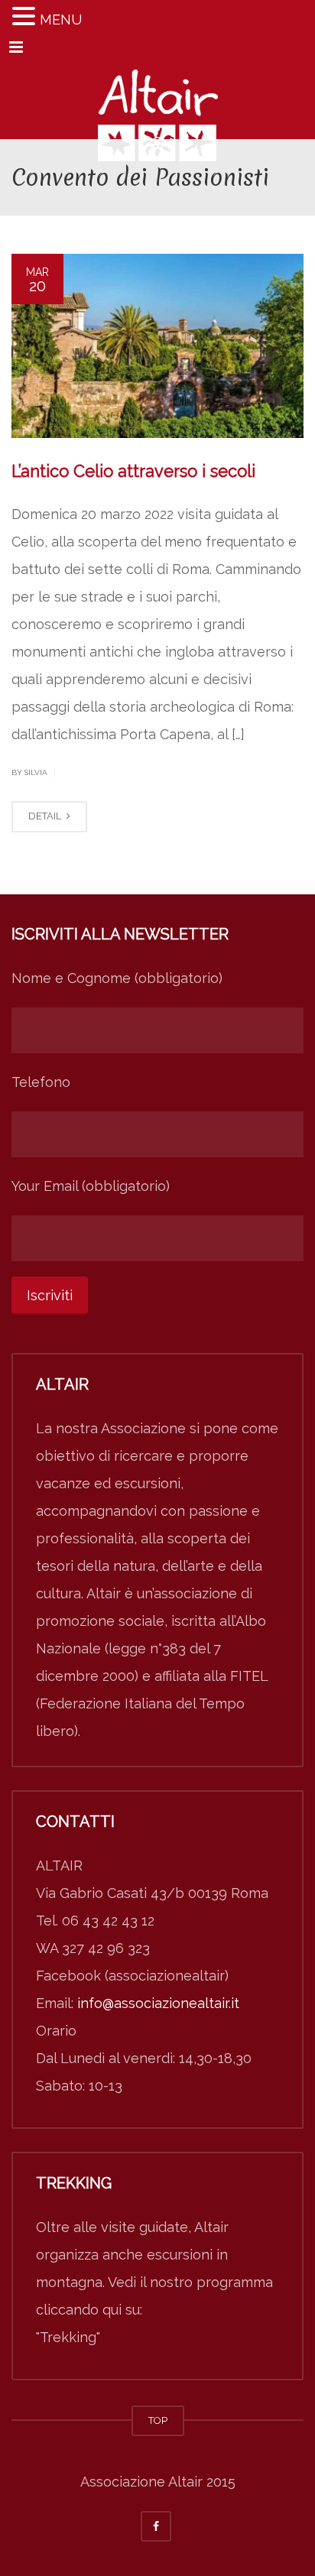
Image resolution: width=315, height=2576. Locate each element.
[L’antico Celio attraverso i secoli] (157, 346)
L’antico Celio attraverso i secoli (133, 471)
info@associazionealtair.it (158, 2003)
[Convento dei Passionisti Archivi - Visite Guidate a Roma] (157, 101)
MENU (61, 19)
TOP (158, 2420)
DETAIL (46, 816)
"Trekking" (68, 2337)
